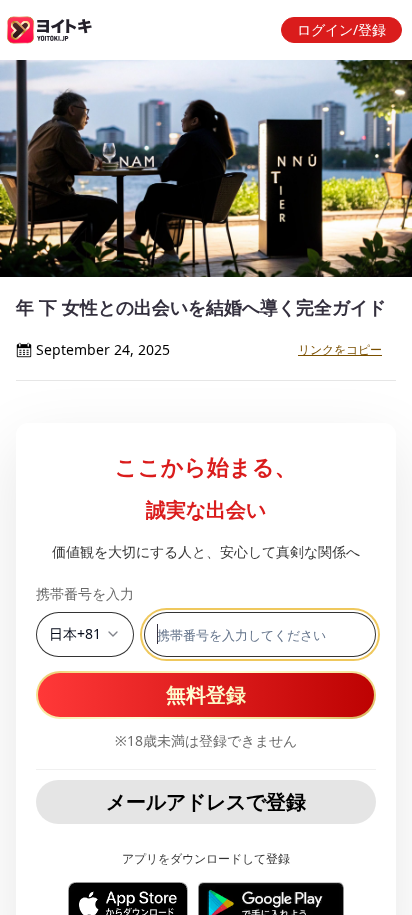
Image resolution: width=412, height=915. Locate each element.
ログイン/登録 (341, 29)
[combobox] (85, 634)
